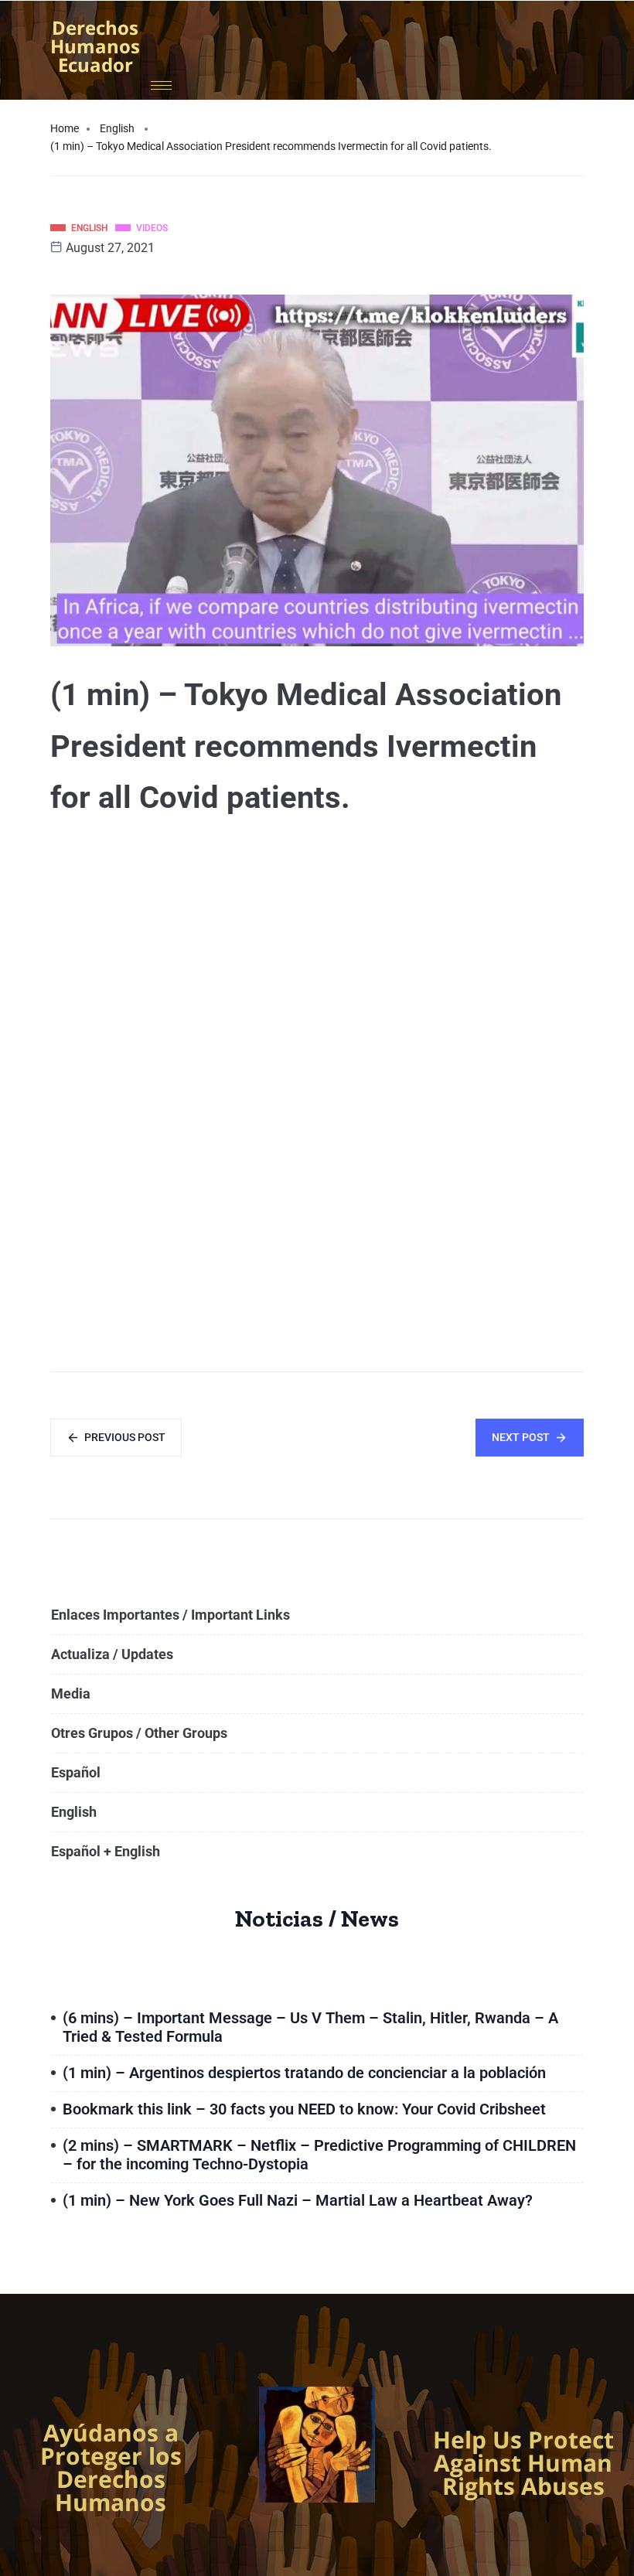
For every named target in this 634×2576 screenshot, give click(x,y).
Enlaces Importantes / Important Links (170, 1615)
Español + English (106, 1851)
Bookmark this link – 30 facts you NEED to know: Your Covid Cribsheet (304, 2109)
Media (71, 1693)
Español (76, 1772)
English (117, 128)
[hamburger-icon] (161, 85)
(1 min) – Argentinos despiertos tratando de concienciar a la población (304, 2073)
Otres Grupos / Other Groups (139, 1733)
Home (65, 128)
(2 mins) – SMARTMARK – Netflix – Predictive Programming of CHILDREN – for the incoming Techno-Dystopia (319, 2155)
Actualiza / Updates (112, 1654)
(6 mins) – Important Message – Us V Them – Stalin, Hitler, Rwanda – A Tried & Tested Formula (310, 2027)
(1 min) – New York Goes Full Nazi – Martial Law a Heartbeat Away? (298, 2200)
